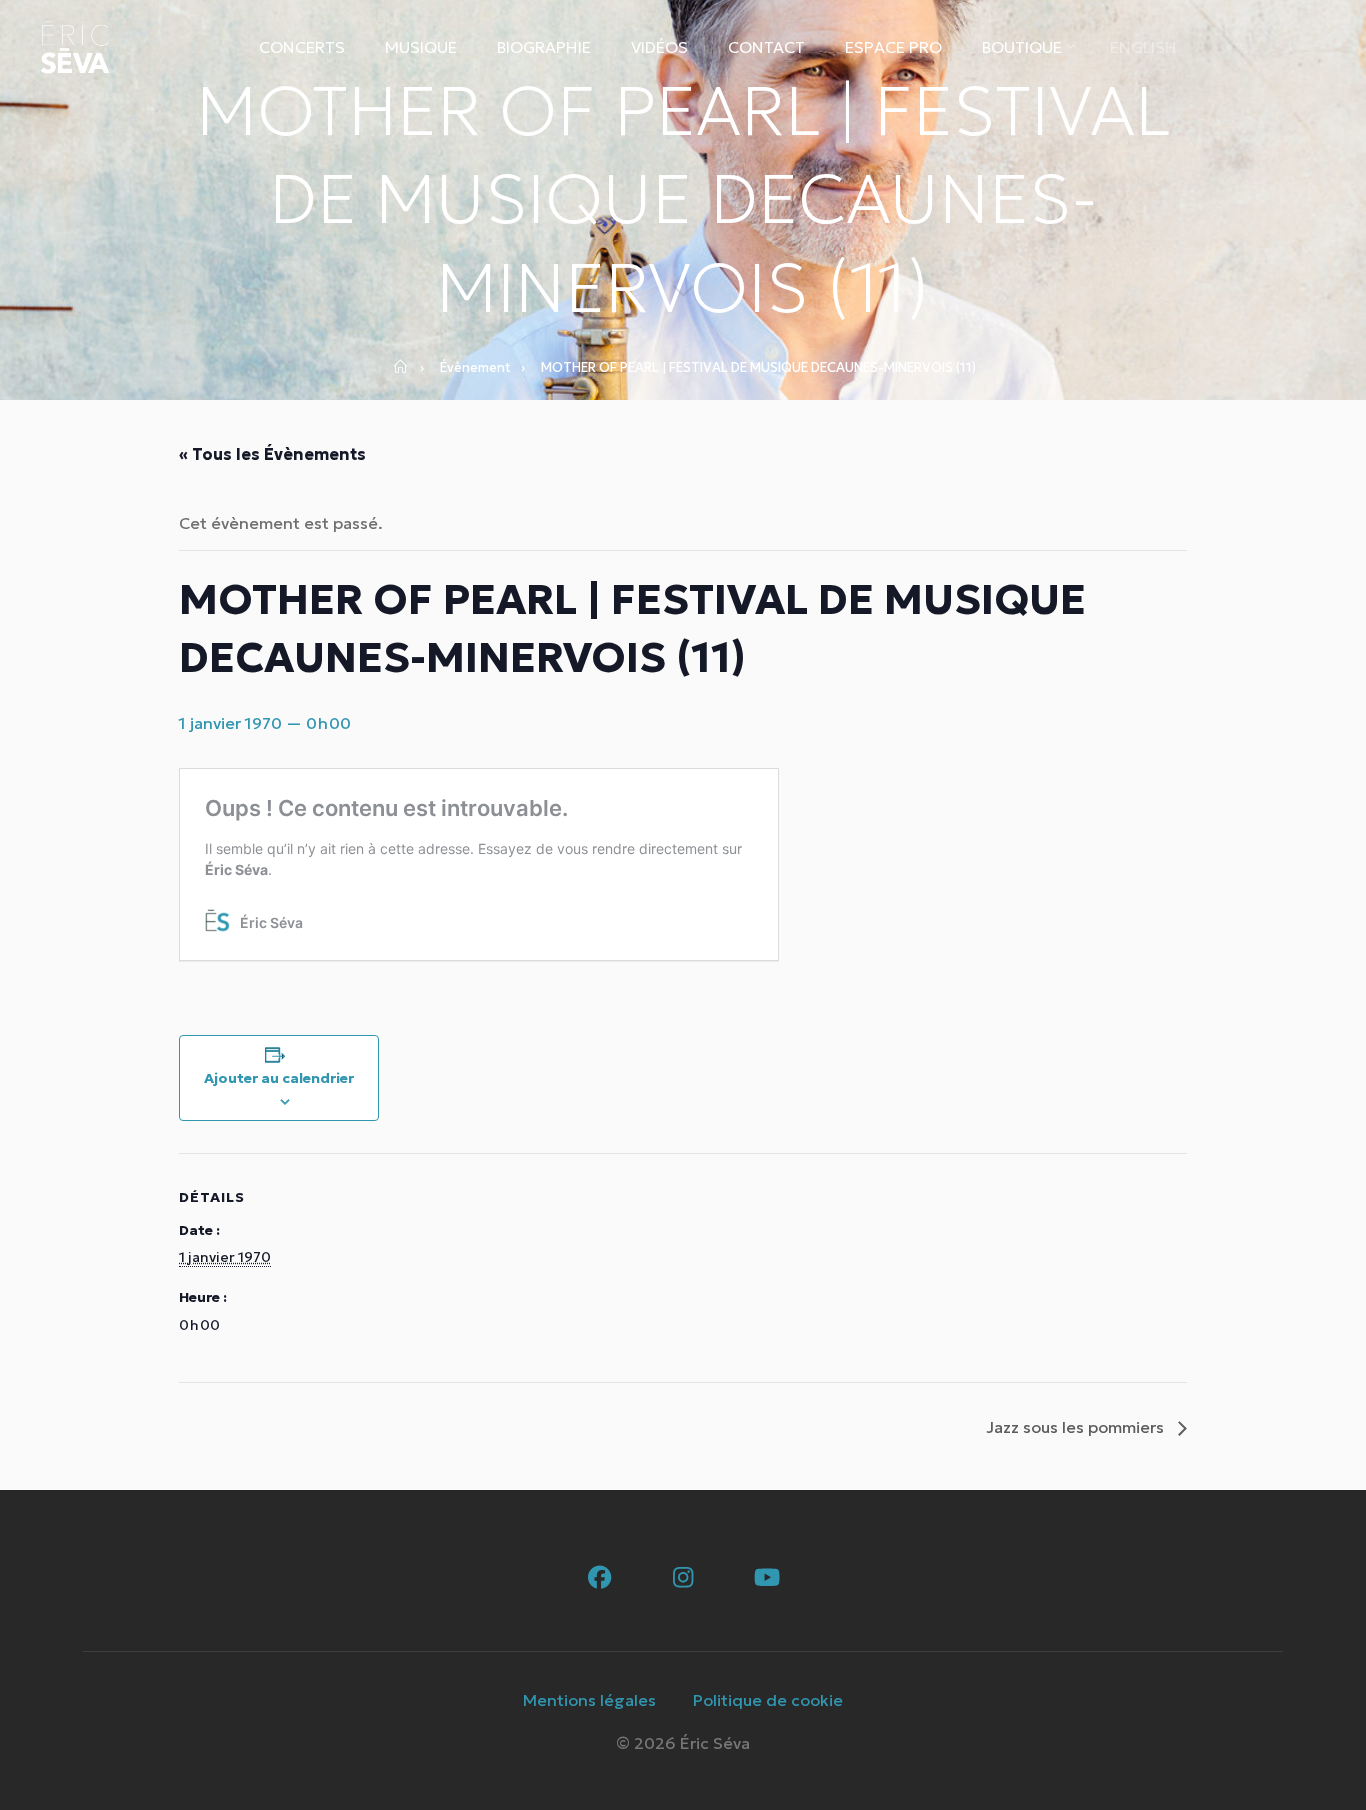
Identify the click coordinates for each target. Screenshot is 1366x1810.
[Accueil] (407, 368)
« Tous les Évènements (272, 454)
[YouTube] (767, 1578)
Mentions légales (589, 1700)
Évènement (475, 367)
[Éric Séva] (75, 47)
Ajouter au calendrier (279, 1078)
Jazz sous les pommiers (1077, 1427)
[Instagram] (683, 1578)
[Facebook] (599, 1578)
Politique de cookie (768, 1700)
